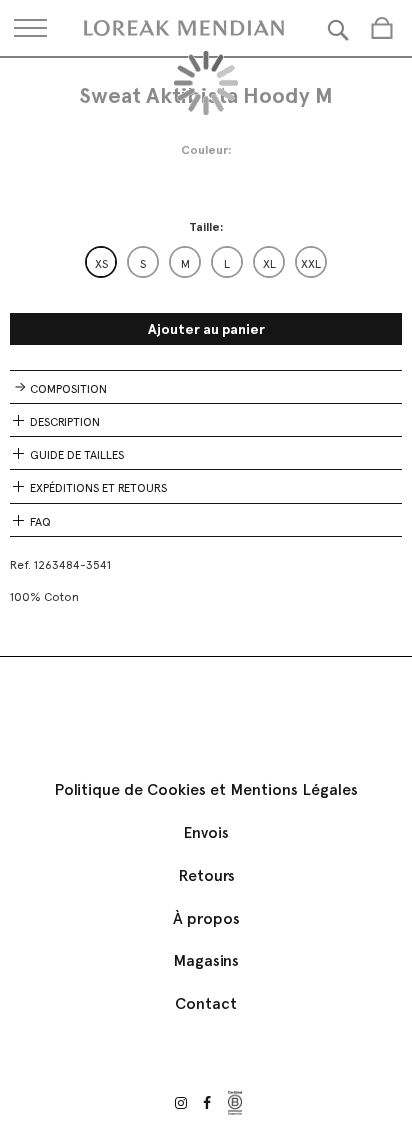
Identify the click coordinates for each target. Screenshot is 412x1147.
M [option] (185, 264)
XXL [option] (311, 264)
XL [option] (269, 264)
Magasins (206, 960)
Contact (206, 1003)
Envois (206, 832)
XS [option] (101, 264)
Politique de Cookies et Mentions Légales (206, 789)
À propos (206, 918)
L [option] (227, 264)
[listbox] (206, 262)
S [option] (143, 264)
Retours (206, 875)
